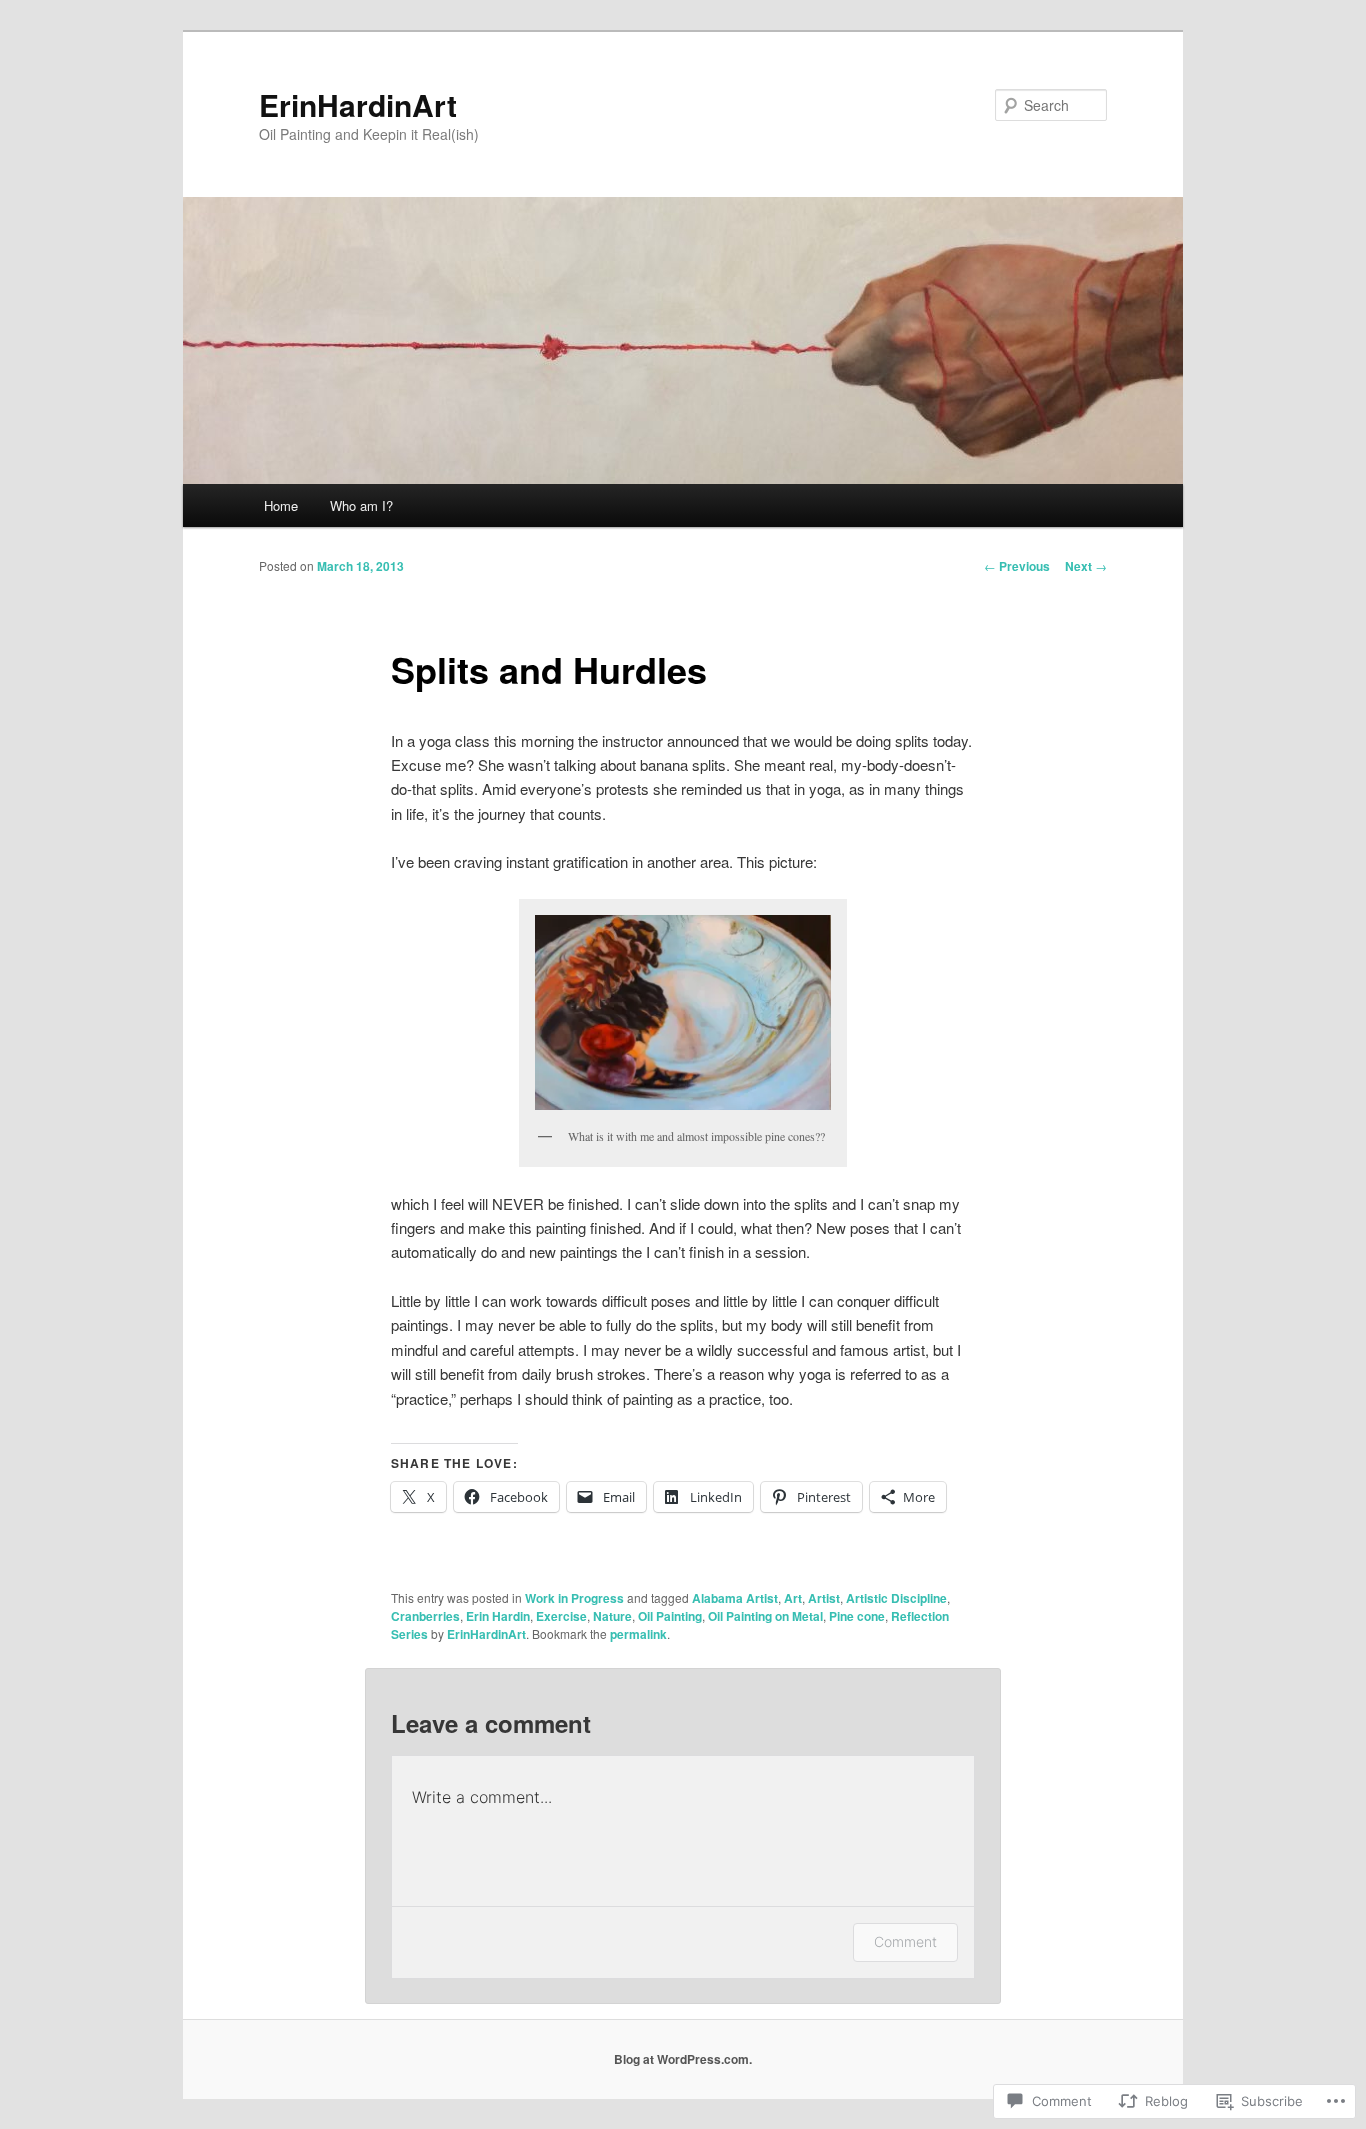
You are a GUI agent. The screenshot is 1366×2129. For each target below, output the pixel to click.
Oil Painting (670, 1616)
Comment (905, 1941)
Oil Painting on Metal (765, 1616)
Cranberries (425, 1616)
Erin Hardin (498, 1616)
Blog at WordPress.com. (683, 2059)
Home (281, 505)
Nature (612, 1616)
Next (1086, 566)
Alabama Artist (735, 1598)
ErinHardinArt (358, 104)
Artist (824, 1598)
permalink (638, 1634)
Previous (1017, 566)
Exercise (561, 1616)
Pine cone (857, 1616)
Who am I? (361, 505)
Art (793, 1598)
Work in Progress (574, 1598)
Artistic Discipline (896, 1598)
